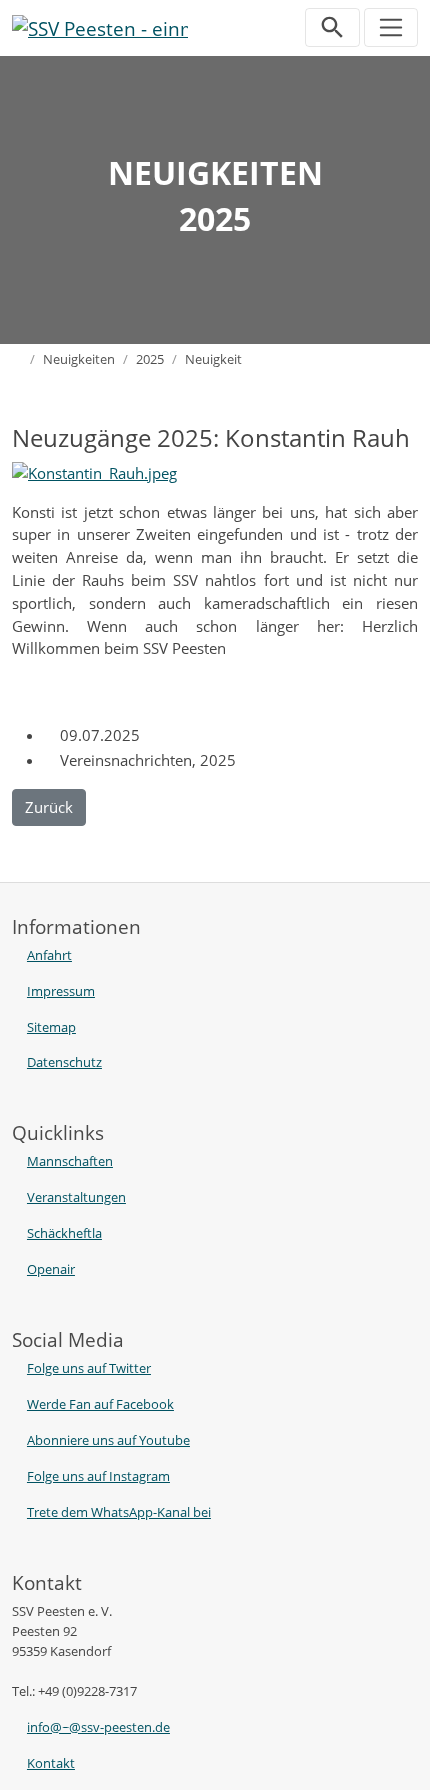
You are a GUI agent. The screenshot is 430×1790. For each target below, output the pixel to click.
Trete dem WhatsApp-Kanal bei (119, 1512)
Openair (51, 1269)
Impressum (61, 991)
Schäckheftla (64, 1233)
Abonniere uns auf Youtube (108, 1440)
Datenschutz (64, 1062)
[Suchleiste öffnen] (332, 27)
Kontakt (51, 1763)
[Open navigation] (391, 27)
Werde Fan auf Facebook (100, 1404)
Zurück (49, 807)
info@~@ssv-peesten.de (98, 1727)
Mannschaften (70, 1161)
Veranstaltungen (76, 1197)
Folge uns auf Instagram (98, 1476)
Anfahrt (49, 955)
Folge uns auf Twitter (89, 1368)
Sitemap (51, 1027)
